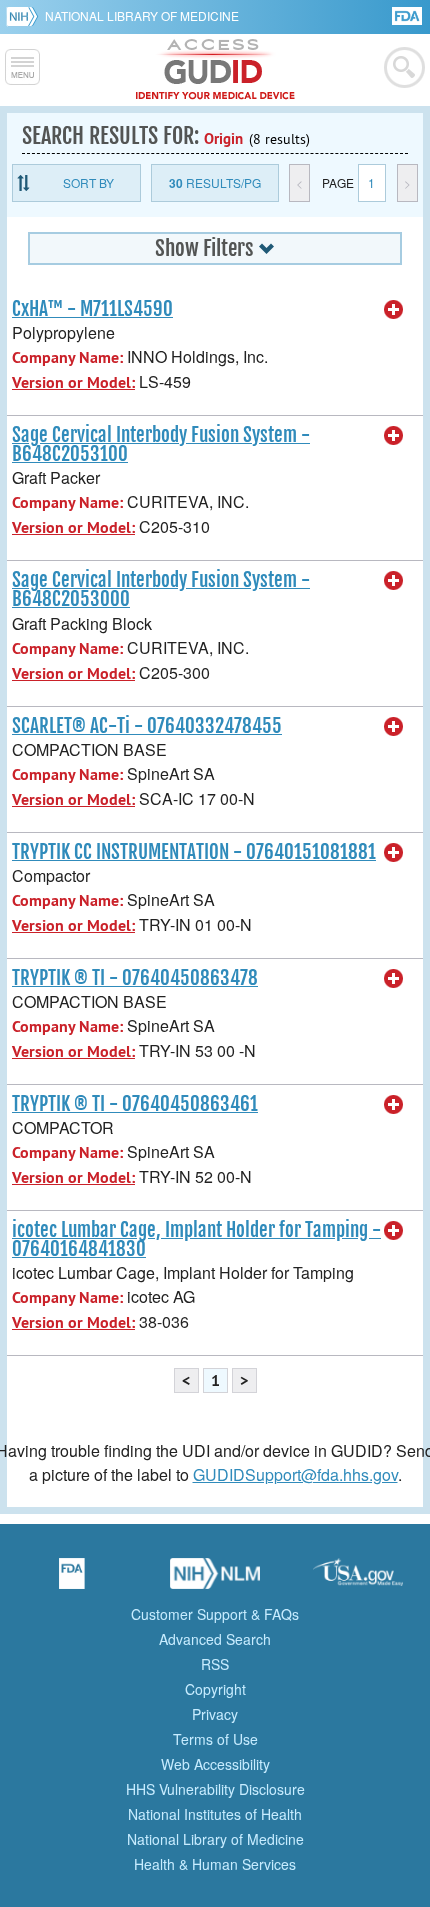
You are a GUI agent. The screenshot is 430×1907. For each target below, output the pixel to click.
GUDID (215, 70)
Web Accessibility (215, 1764)
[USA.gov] (358, 1580)
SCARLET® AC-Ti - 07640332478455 (147, 726)
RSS (215, 1664)
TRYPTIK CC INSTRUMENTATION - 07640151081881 (194, 852)
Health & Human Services (215, 1864)
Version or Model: (73, 382)
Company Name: (67, 357)
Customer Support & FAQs (215, 1614)
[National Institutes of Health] (25, 16)
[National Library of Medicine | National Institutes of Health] (215, 1580)
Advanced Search (215, 1639)
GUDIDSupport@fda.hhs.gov (295, 1474)
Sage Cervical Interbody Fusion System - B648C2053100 (161, 444)
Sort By (88, 182)
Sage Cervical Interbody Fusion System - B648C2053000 (161, 589)
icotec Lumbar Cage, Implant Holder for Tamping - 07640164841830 (196, 1239)
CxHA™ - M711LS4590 (92, 309)
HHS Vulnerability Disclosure (215, 1789)
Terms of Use (215, 1739)
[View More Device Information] (394, 310)
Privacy (215, 1714)
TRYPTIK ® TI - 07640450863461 (135, 1104)
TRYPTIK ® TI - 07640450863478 (135, 978)
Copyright (215, 1689)
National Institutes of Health (215, 1814)
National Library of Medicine (142, 15)
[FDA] (408, 14)
